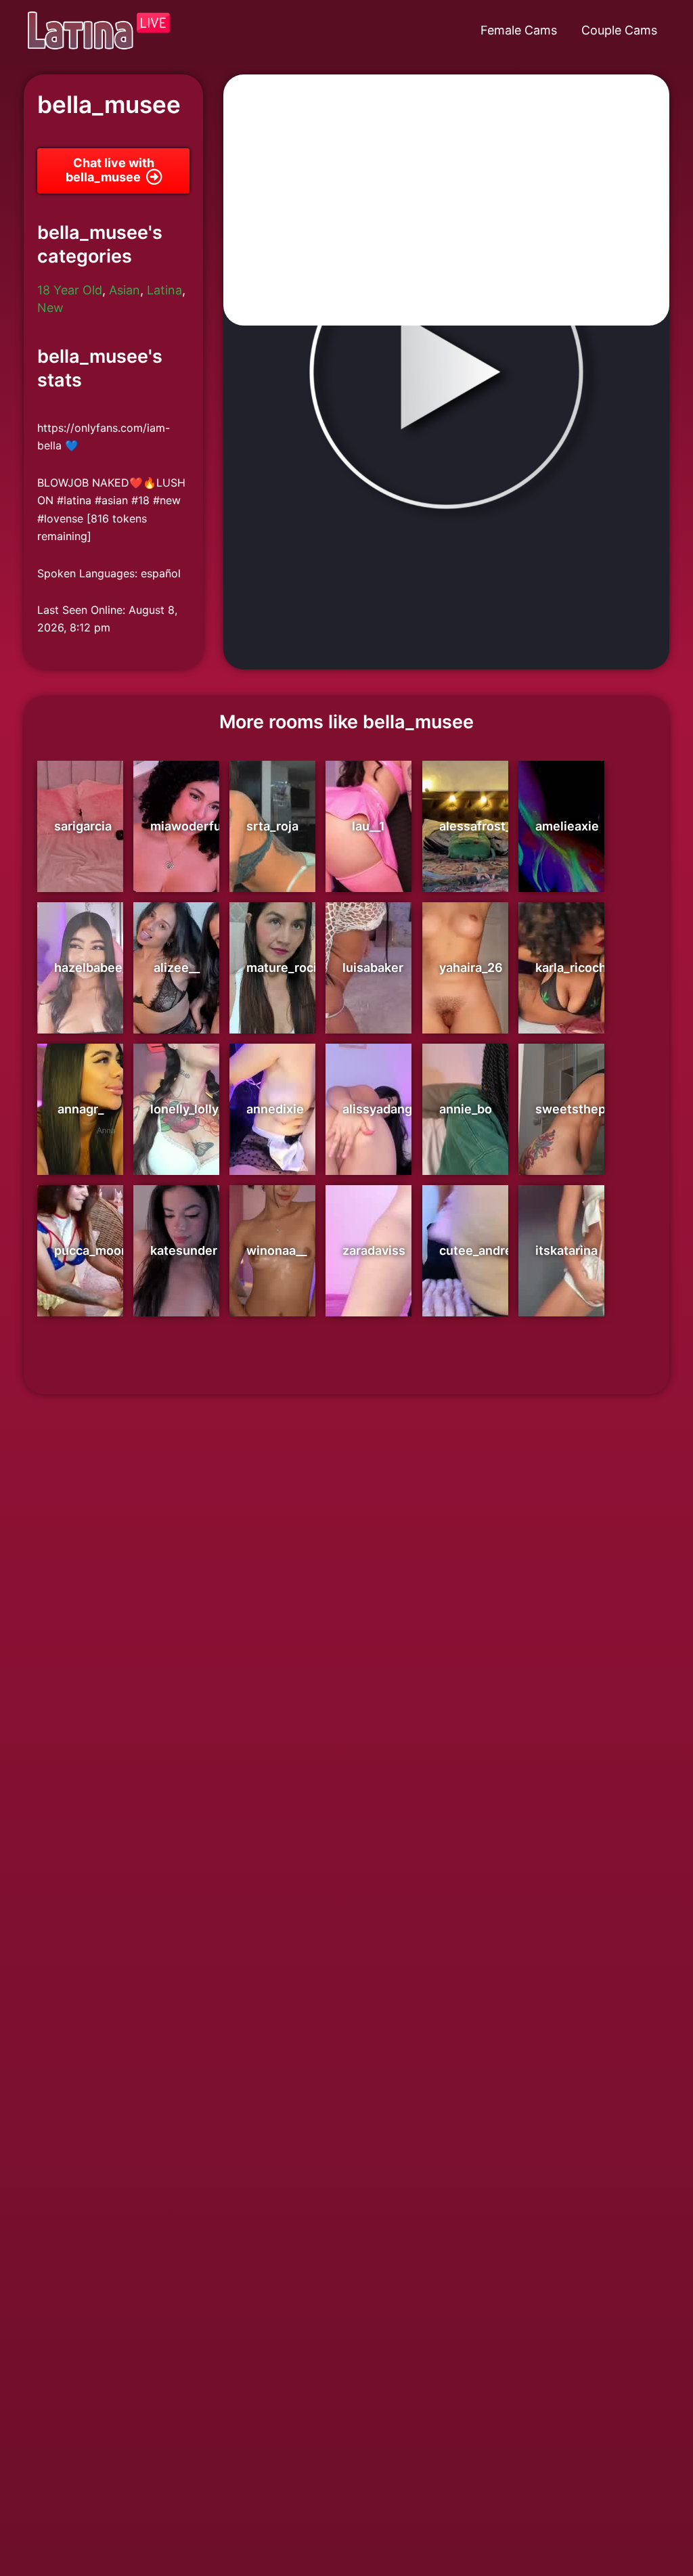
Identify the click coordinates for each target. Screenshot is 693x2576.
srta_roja (272, 826)
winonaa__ (276, 1250)
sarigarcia (83, 826)
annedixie (275, 1109)
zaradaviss (374, 1250)
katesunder (184, 1250)
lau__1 (368, 826)
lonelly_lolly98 (193, 1109)
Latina (164, 290)
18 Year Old (70, 290)
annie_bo (466, 1109)
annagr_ (81, 1109)
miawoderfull (189, 826)
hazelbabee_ (91, 968)
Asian (125, 290)
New (50, 308)
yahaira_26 (471, 968)
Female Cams (519, 30)
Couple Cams (619, 30)
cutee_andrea (479, 1250)
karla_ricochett (579, 968)
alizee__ (177, 968)
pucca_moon (91, 1250)
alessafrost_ (475, 826)
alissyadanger (383, 1109)
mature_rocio (285, 968)
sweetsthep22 (578, 1109)
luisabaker (373, 968)
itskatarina (566, 1250)
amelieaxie (567, 826)
